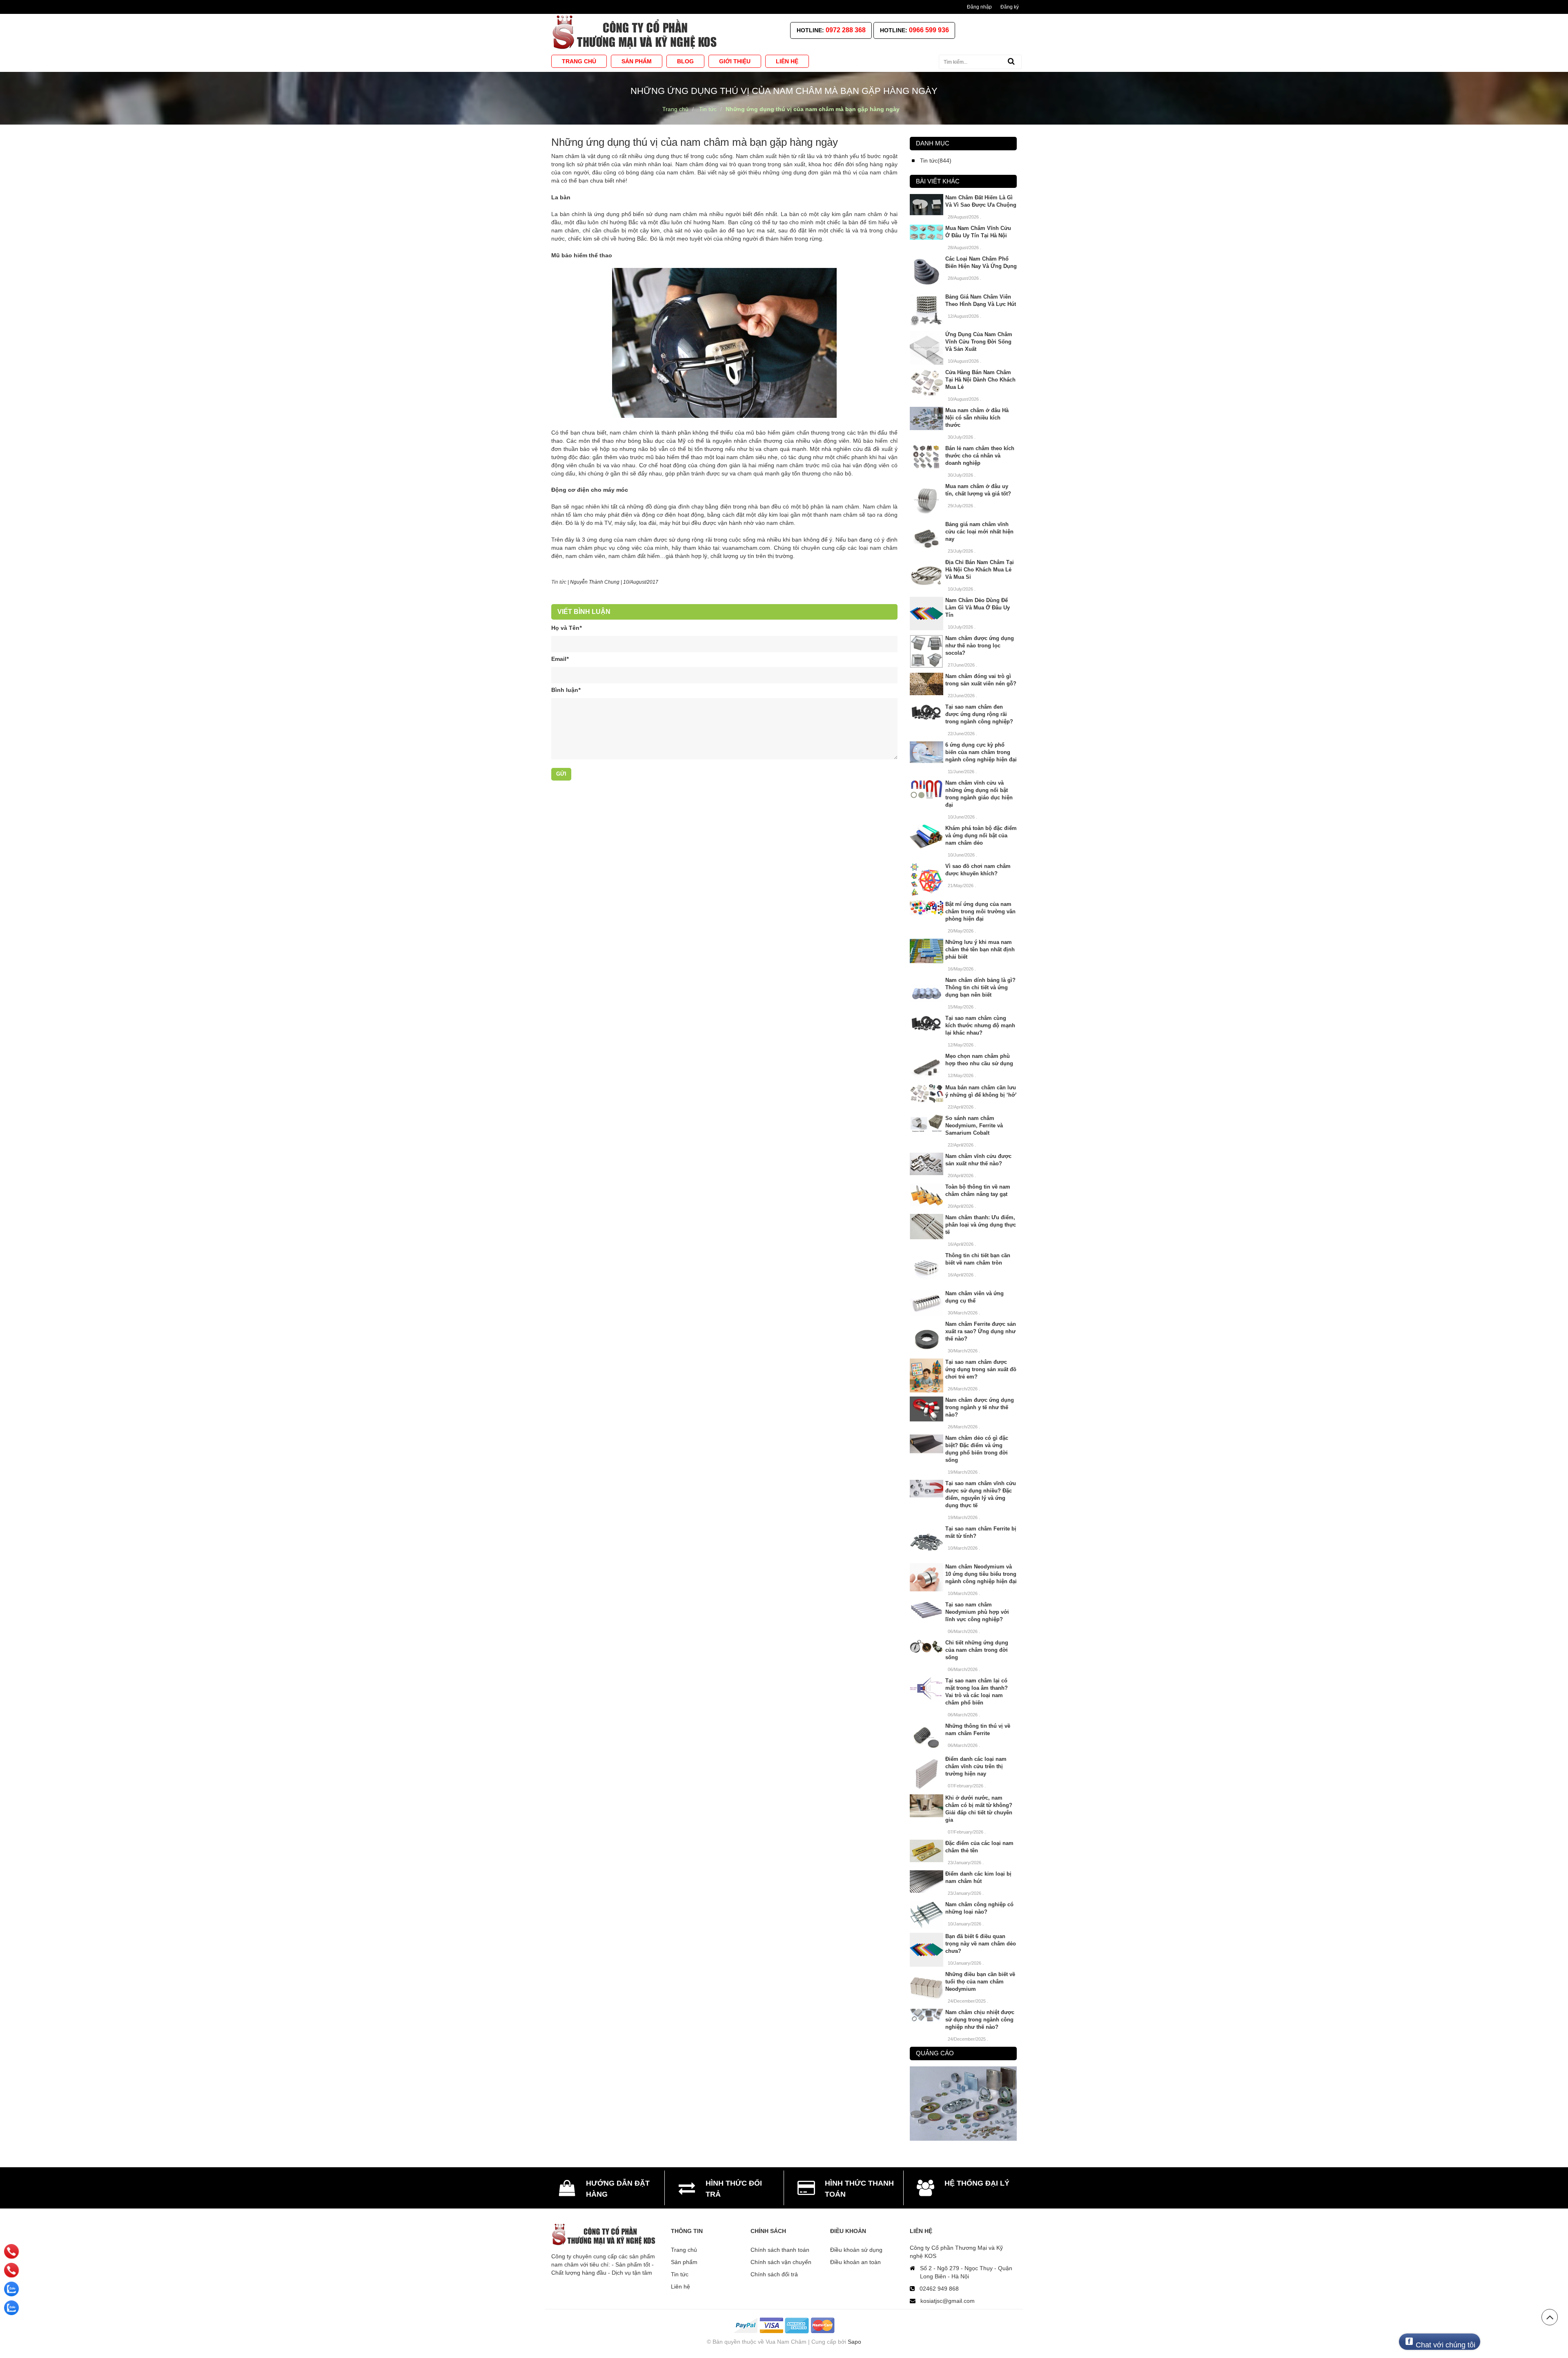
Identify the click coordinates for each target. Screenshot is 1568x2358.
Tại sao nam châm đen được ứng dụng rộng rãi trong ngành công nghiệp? (979, 714)
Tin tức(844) (936, 161)
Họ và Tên (566, 628)
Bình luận (566, 690)
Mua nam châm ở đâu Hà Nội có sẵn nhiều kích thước (977, 418)
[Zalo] (11, 2289)
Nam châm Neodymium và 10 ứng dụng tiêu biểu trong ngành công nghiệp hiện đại (981, 1574)
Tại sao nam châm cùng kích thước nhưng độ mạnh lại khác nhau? (980, 1025)
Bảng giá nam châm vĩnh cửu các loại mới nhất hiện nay (979, 532)
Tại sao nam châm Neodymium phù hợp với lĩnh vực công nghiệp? (977, 1612)
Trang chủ (684, 2250)
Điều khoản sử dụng (856, 2250)
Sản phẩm (684, 2262)
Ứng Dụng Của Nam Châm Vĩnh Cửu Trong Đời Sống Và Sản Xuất (979, 342)
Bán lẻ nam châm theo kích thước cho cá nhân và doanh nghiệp (980, 456)
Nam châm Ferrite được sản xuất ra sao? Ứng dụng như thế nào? (981, 1331)
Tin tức (680, 2274)
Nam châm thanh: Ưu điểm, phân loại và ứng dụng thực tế (981, 1225)
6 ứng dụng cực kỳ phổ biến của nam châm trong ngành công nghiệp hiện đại (981, 752)
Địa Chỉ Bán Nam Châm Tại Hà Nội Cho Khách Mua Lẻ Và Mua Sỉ (980, 570)
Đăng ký (1010, 7)
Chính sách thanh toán (780, 2250)
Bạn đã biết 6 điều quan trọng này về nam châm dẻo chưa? (981, 1944)
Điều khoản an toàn (855, 2262)
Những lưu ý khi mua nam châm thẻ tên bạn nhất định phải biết (980, 949)
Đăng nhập (979, 7)
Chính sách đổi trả (774, 2274)
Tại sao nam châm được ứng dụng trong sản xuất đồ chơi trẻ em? (981, 1369)
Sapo (854, 2342)
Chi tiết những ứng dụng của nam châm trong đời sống (977, 1650)
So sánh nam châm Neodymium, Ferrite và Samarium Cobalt (974, 1125)
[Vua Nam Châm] (636, 32)
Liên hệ (680, 2287)
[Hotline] (12, 2251)
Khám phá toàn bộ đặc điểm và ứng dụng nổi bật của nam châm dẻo (981, 835)
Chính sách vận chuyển (781, 2262)
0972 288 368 (846, 30)
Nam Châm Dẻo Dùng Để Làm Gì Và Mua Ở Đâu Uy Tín (978, 608)
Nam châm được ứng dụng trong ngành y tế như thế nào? (980, 1407)
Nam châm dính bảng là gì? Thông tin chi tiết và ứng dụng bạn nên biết (980, 987)
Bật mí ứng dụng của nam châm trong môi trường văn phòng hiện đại (980, 911)
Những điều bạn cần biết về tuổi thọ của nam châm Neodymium (980, 1982)
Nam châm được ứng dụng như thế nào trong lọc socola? (980, 646)
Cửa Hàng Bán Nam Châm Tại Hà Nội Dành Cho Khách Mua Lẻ (980, 380)
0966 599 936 (929, 30)
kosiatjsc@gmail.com (948, 2301)
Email (560, 659)
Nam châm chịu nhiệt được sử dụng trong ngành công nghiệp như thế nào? (980, 2020)
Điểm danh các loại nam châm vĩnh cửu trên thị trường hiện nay (976, 1766)
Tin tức (559, 582)
